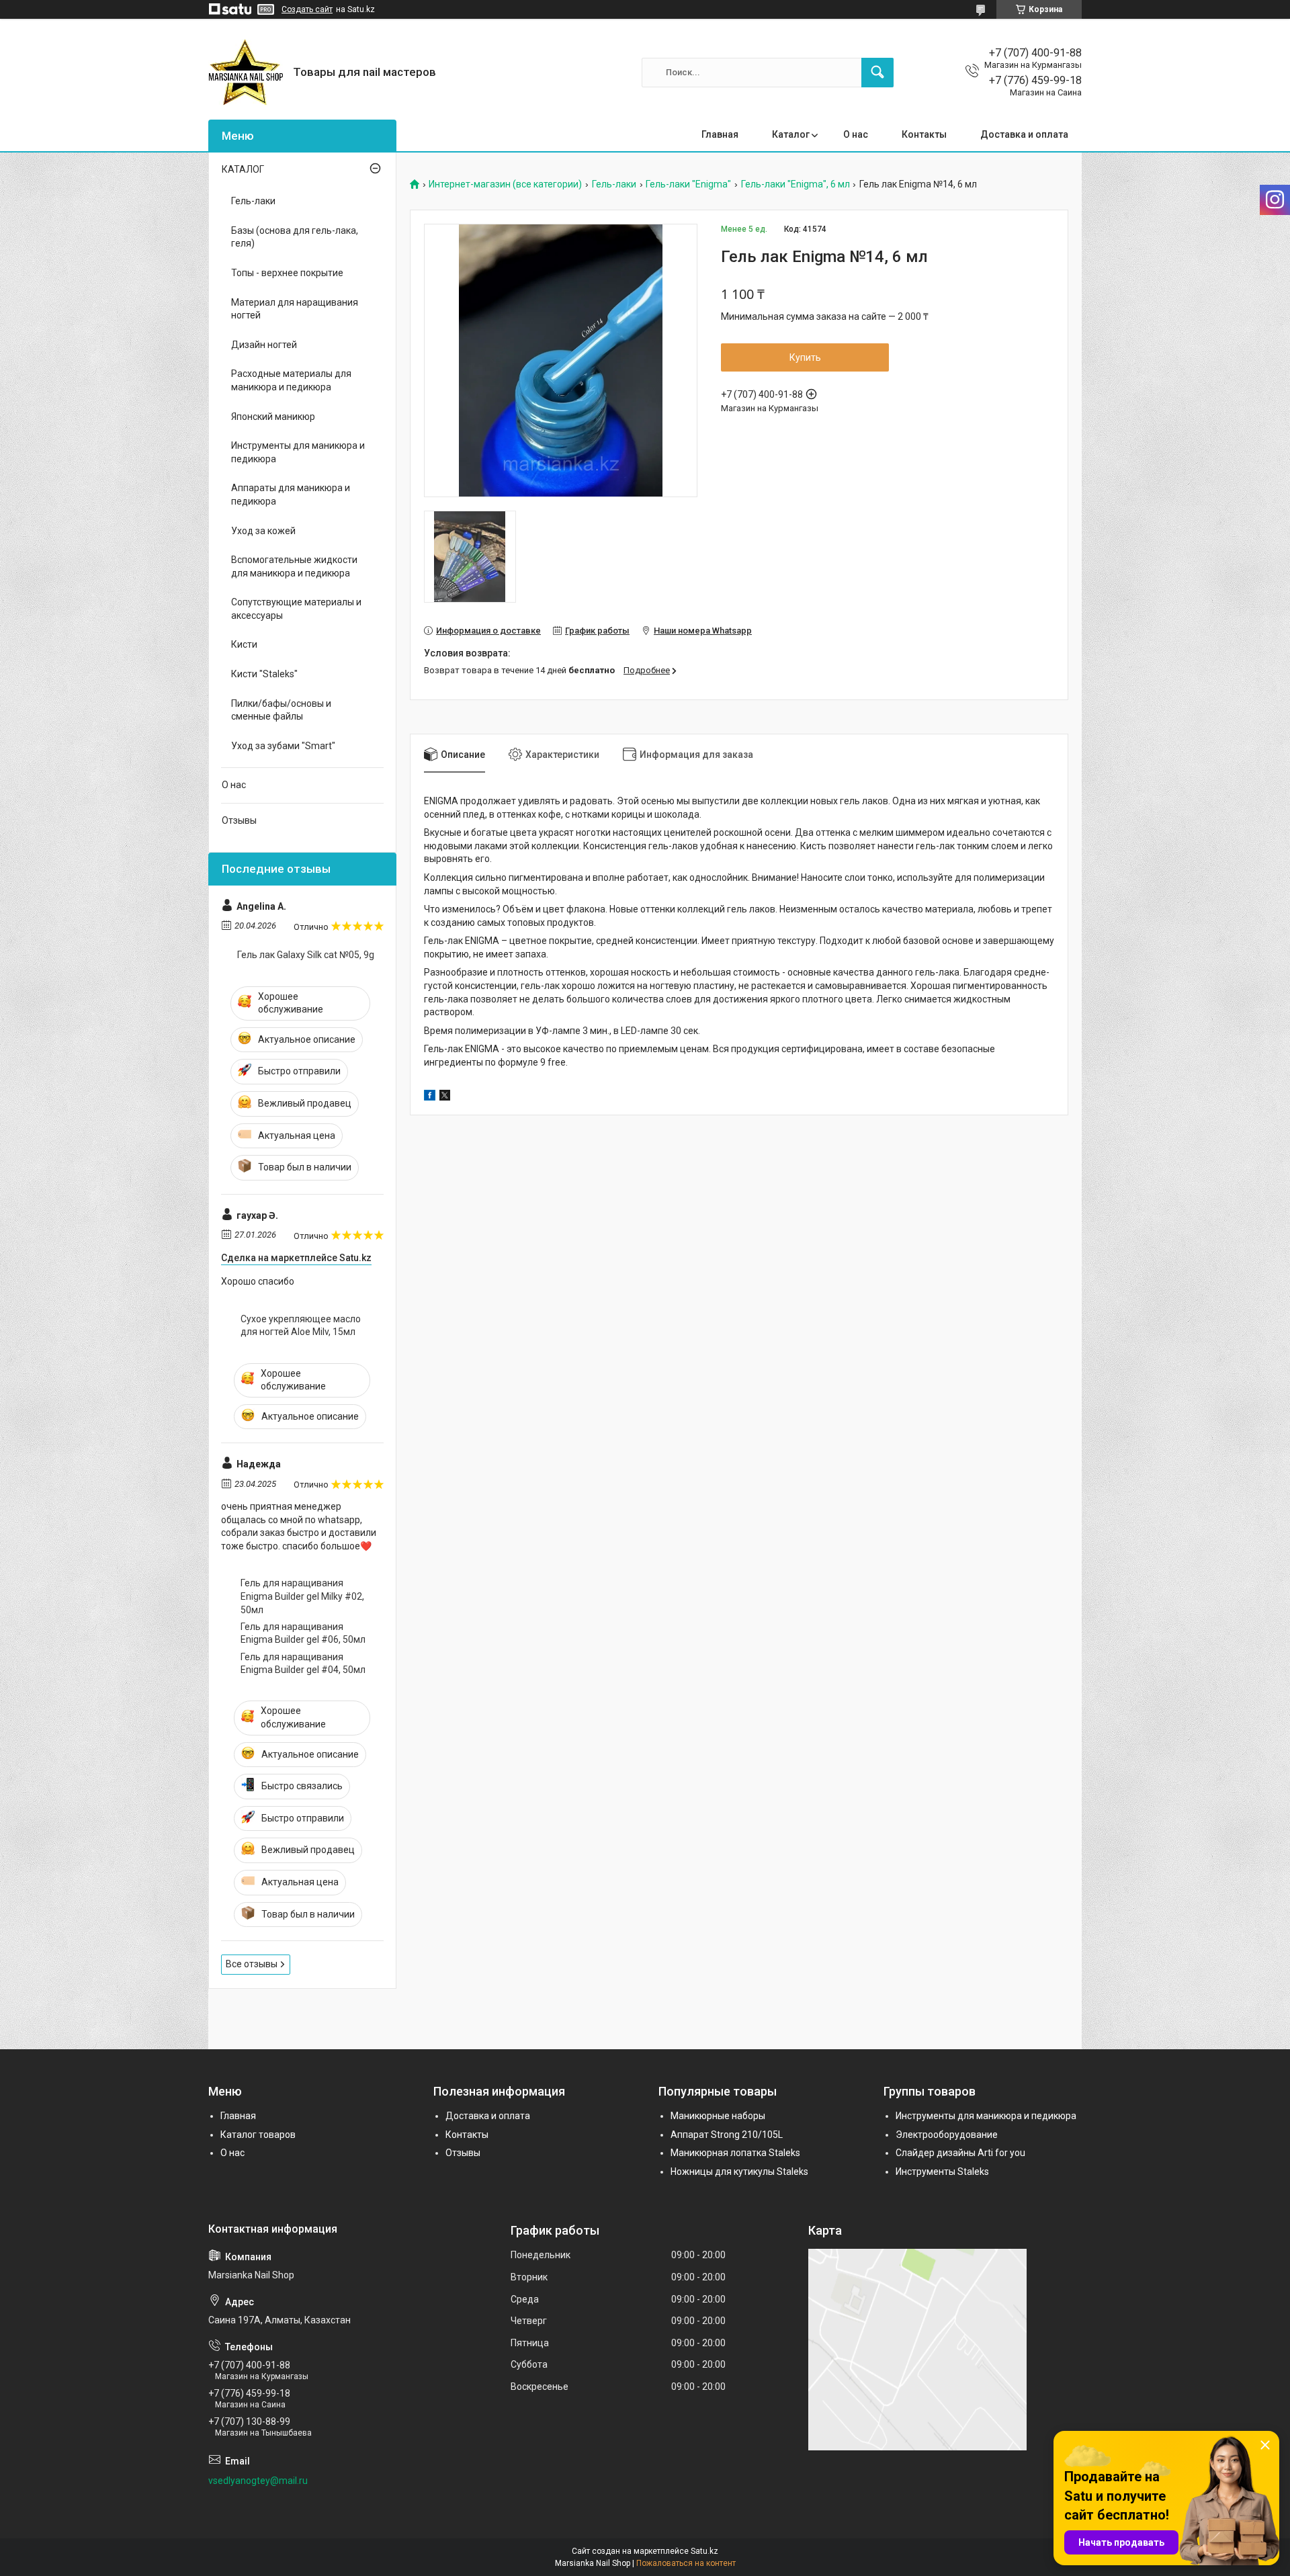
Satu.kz (704, 2551)
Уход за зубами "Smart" (283, 746)
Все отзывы (252, 1964)
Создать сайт (307, 9)
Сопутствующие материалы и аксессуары (296, 609)
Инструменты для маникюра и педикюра (298, 452)
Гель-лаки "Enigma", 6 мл (795, 184)
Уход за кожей (263, 531)
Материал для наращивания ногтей (295, 309)
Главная (720, 134)
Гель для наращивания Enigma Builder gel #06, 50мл (303, 1633)
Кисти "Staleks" (264, 674)
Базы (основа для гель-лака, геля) (295, 237)
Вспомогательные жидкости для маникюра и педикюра (294, 566)
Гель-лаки (614, 184)
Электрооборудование (947, 2135)
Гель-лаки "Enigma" (688, 184)
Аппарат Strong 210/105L (727, 2135)
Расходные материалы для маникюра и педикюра (291, 380)
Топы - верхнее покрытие (287, 273)
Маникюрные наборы (718, 2116)
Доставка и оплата (1024, 134)
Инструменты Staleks (942, 2172)
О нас (856, 134)
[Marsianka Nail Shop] (246, 72)
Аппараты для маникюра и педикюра (291, 495)
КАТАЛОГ (243, 169)
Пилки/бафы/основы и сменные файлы (281, 710)
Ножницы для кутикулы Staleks (739, 2172)
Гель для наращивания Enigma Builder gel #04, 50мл (303, 1664)
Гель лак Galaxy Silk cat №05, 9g (306, 955)
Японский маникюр (273, 417)
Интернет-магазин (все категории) (505, 184)
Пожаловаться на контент (686, 2563)
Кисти (244, 644)
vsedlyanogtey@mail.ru (258, 2481)
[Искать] (877, 73)
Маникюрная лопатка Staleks (735, 2153)
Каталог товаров (258, 2135)
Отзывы (239, 820)
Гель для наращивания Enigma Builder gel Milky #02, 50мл (302, 1596)
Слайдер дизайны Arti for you (960, 2153)
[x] (445, 1097)
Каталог (791, 134)
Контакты (924, 134)
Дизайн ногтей (264, 345)
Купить (805, 357)
